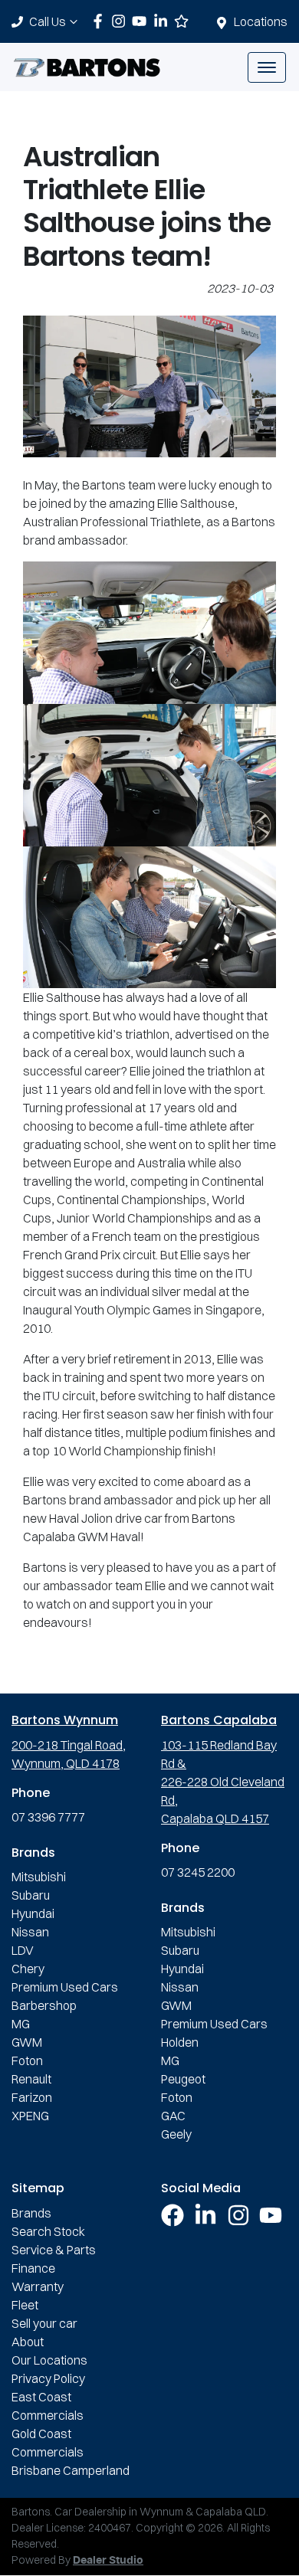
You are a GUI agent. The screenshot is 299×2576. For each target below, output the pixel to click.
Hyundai (33, 1913)
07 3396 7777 (48, 1817)
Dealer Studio (108, 2561)
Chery (28, 1969)
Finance (33, 2268)
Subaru (31, 1895)
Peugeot (183, 2079)
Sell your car (44, 2323)
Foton (27, 2060)
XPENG (30, 2116)
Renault (31, 2079)
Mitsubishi (39, 1877)
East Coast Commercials (48, 2406)
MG (21, 2024)
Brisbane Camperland (71, 2470)
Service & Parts (54, 2250)
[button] (267, 67)
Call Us (48, 21)
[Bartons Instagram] (122, 21)
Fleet (25, 2305)
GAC (173, 2116)
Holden (180, 2042)
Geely (176, 2134)
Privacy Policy (48, 2378)
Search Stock (48, 2231)
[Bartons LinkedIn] (164, 21)
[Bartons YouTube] (142, 21)
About (28, 2342)
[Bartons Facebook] (101, 21)
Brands (31, 2213)
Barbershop (44, 2005)
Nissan (30, 1932)
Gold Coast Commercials (48, 2443)
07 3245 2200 (198, 1872)
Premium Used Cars (65, 1987)
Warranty (38, 2286)
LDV (23, 1950)
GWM (27, 2042)
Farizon (32, 2097)
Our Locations (49, 2360)
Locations (261, 21)
